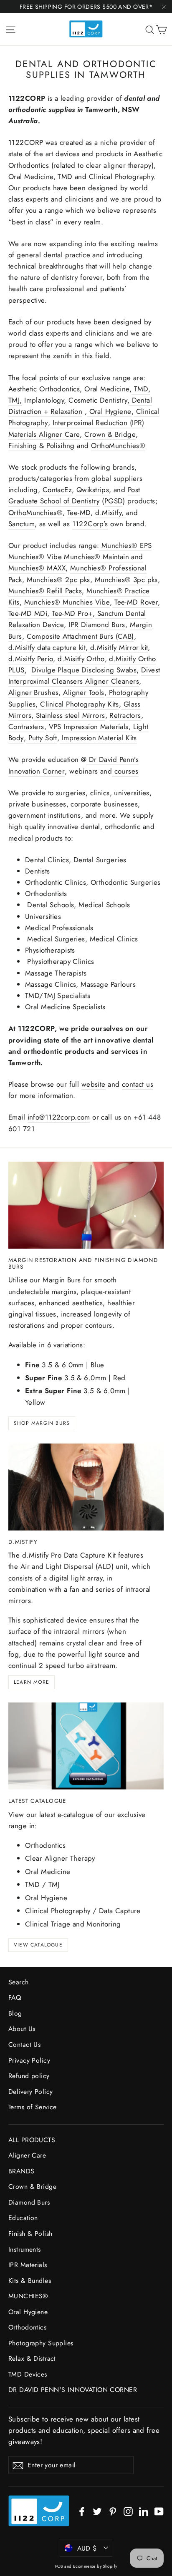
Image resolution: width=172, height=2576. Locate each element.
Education (23, 2218)
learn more (32, 1682)
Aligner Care (27, 2155)
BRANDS (21, 2171)
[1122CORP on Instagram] (128, 2511)
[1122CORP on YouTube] (159, 2511)
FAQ (15, 1997)
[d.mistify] (86, 1487)
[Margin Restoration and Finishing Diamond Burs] (86, 1205)
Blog (15, 2013)
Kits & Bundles (30, 2281)
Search (19, 1982)
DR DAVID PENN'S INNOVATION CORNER (73, 2390)
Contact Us (24, 2045)
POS (59, 2566)
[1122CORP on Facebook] (82, 2511)
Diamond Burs (29, 2202)
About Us (22, 2029)
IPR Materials (28, 2265)
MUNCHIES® (28, 2296)
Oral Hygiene (28, 2312)
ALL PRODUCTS (32, 2140)
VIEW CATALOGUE (38, 1945)
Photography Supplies (41, 2343)
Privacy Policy (29, 2060)
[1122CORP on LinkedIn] (144, 2511)
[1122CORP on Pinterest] (113, 2511)
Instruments (25, 2249)
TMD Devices (28, 2374)
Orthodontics (27, 2327)
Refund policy (29, 2076)
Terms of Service (33, 2107)
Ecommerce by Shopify (95, 2566)
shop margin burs (42, 1423)
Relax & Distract (32, 2358)
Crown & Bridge (32, 2186)
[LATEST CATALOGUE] (86, 1746)
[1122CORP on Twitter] (97, 2511)
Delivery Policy (30, 2092)
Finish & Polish (30, 2234)
